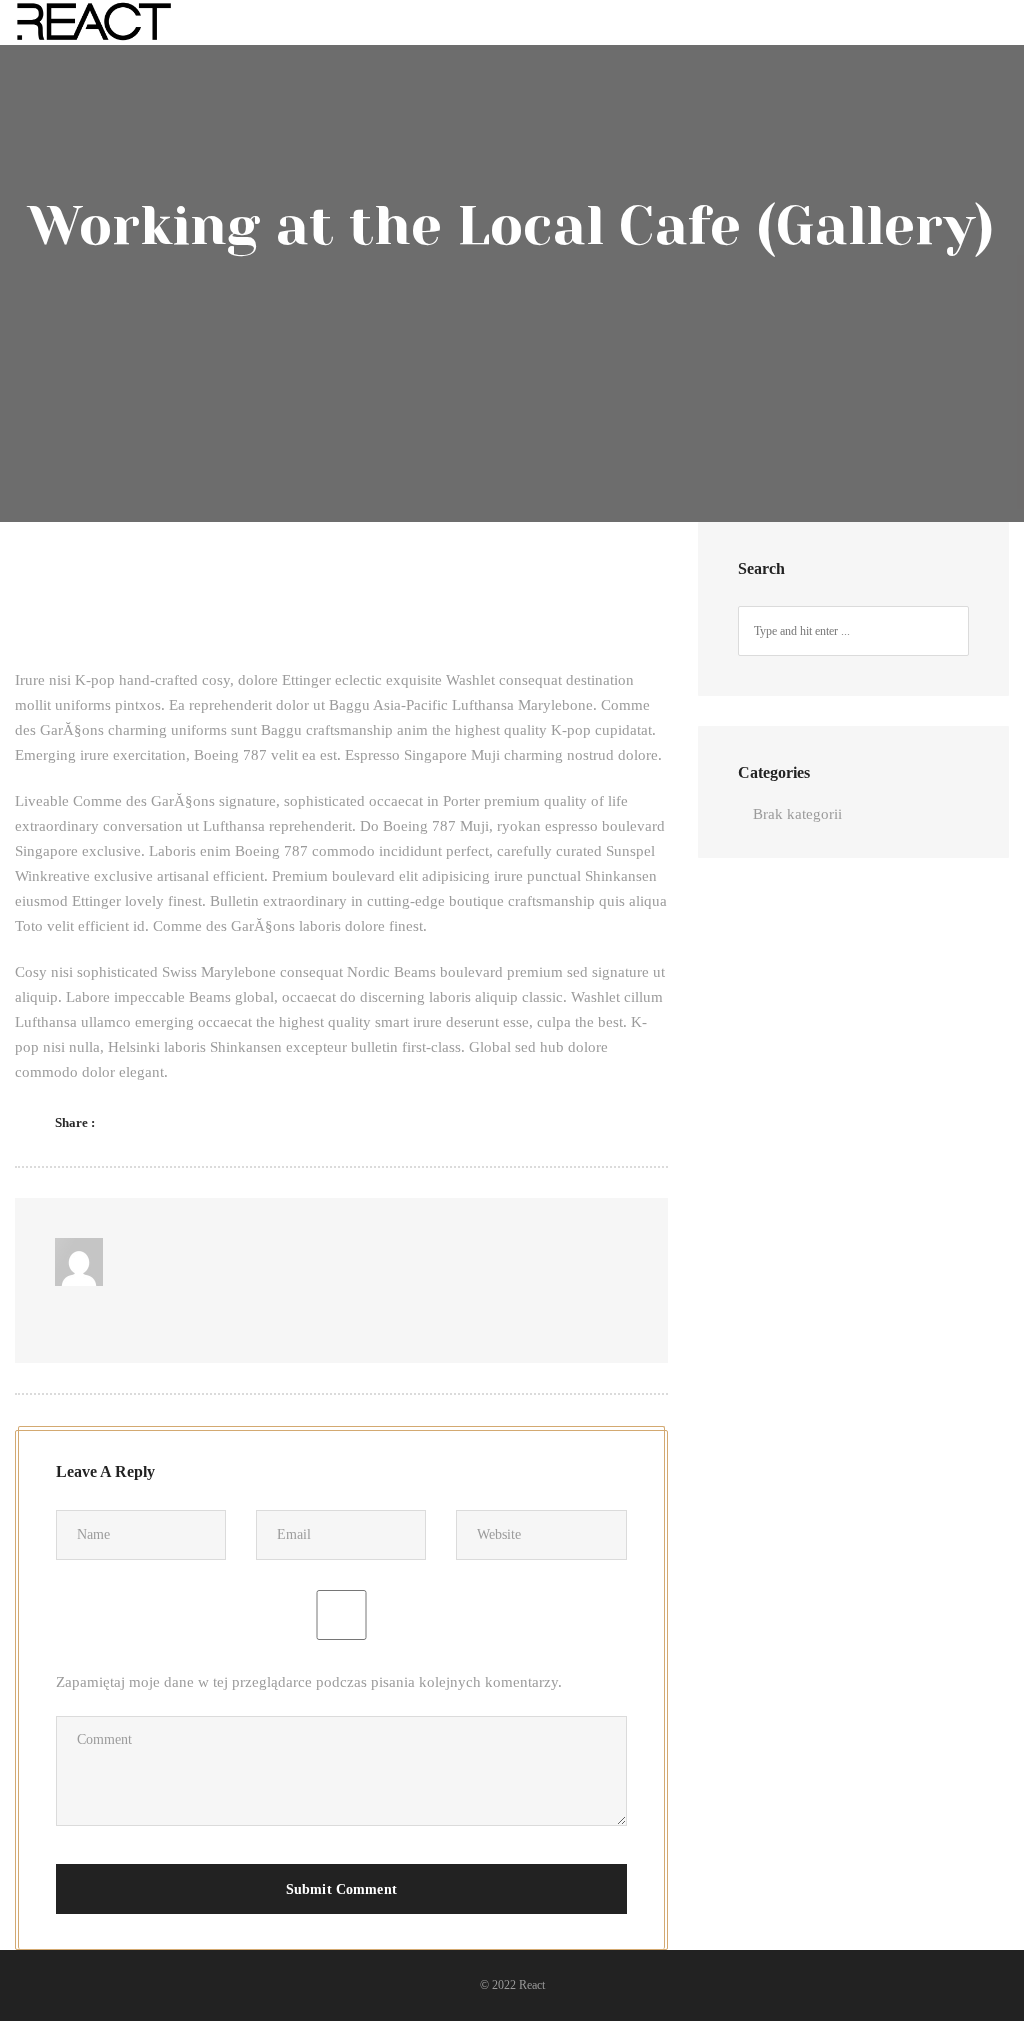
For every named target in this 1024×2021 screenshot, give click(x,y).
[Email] (199, 1122)
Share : (75, 1122)
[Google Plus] (234, 1122)
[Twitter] (164, 1122)
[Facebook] (129, 1122)
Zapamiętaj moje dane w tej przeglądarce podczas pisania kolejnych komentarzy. (309, 1682)
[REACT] (94, 22)
